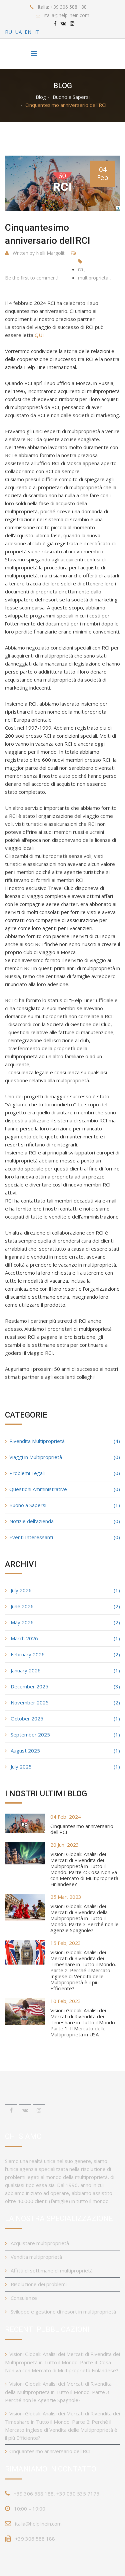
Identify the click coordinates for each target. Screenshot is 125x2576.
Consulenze (23, 2298)
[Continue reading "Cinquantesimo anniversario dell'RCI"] (25, 1823)
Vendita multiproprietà (36, 2257)
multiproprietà (93, 278)
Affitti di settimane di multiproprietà (51, 2270)
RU (8, 32)
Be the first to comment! (32, 278)
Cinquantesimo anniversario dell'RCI (82, 1829)
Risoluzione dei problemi (38, 2284)
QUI (39, 335)
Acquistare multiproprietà (39, 2243)
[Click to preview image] (62, 183)
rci (80, 269)
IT (37, 32)
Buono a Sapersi (71, 97)
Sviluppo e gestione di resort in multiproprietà (63, 2312)
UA (18, 32)
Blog (41, 97)
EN (28, 32)
